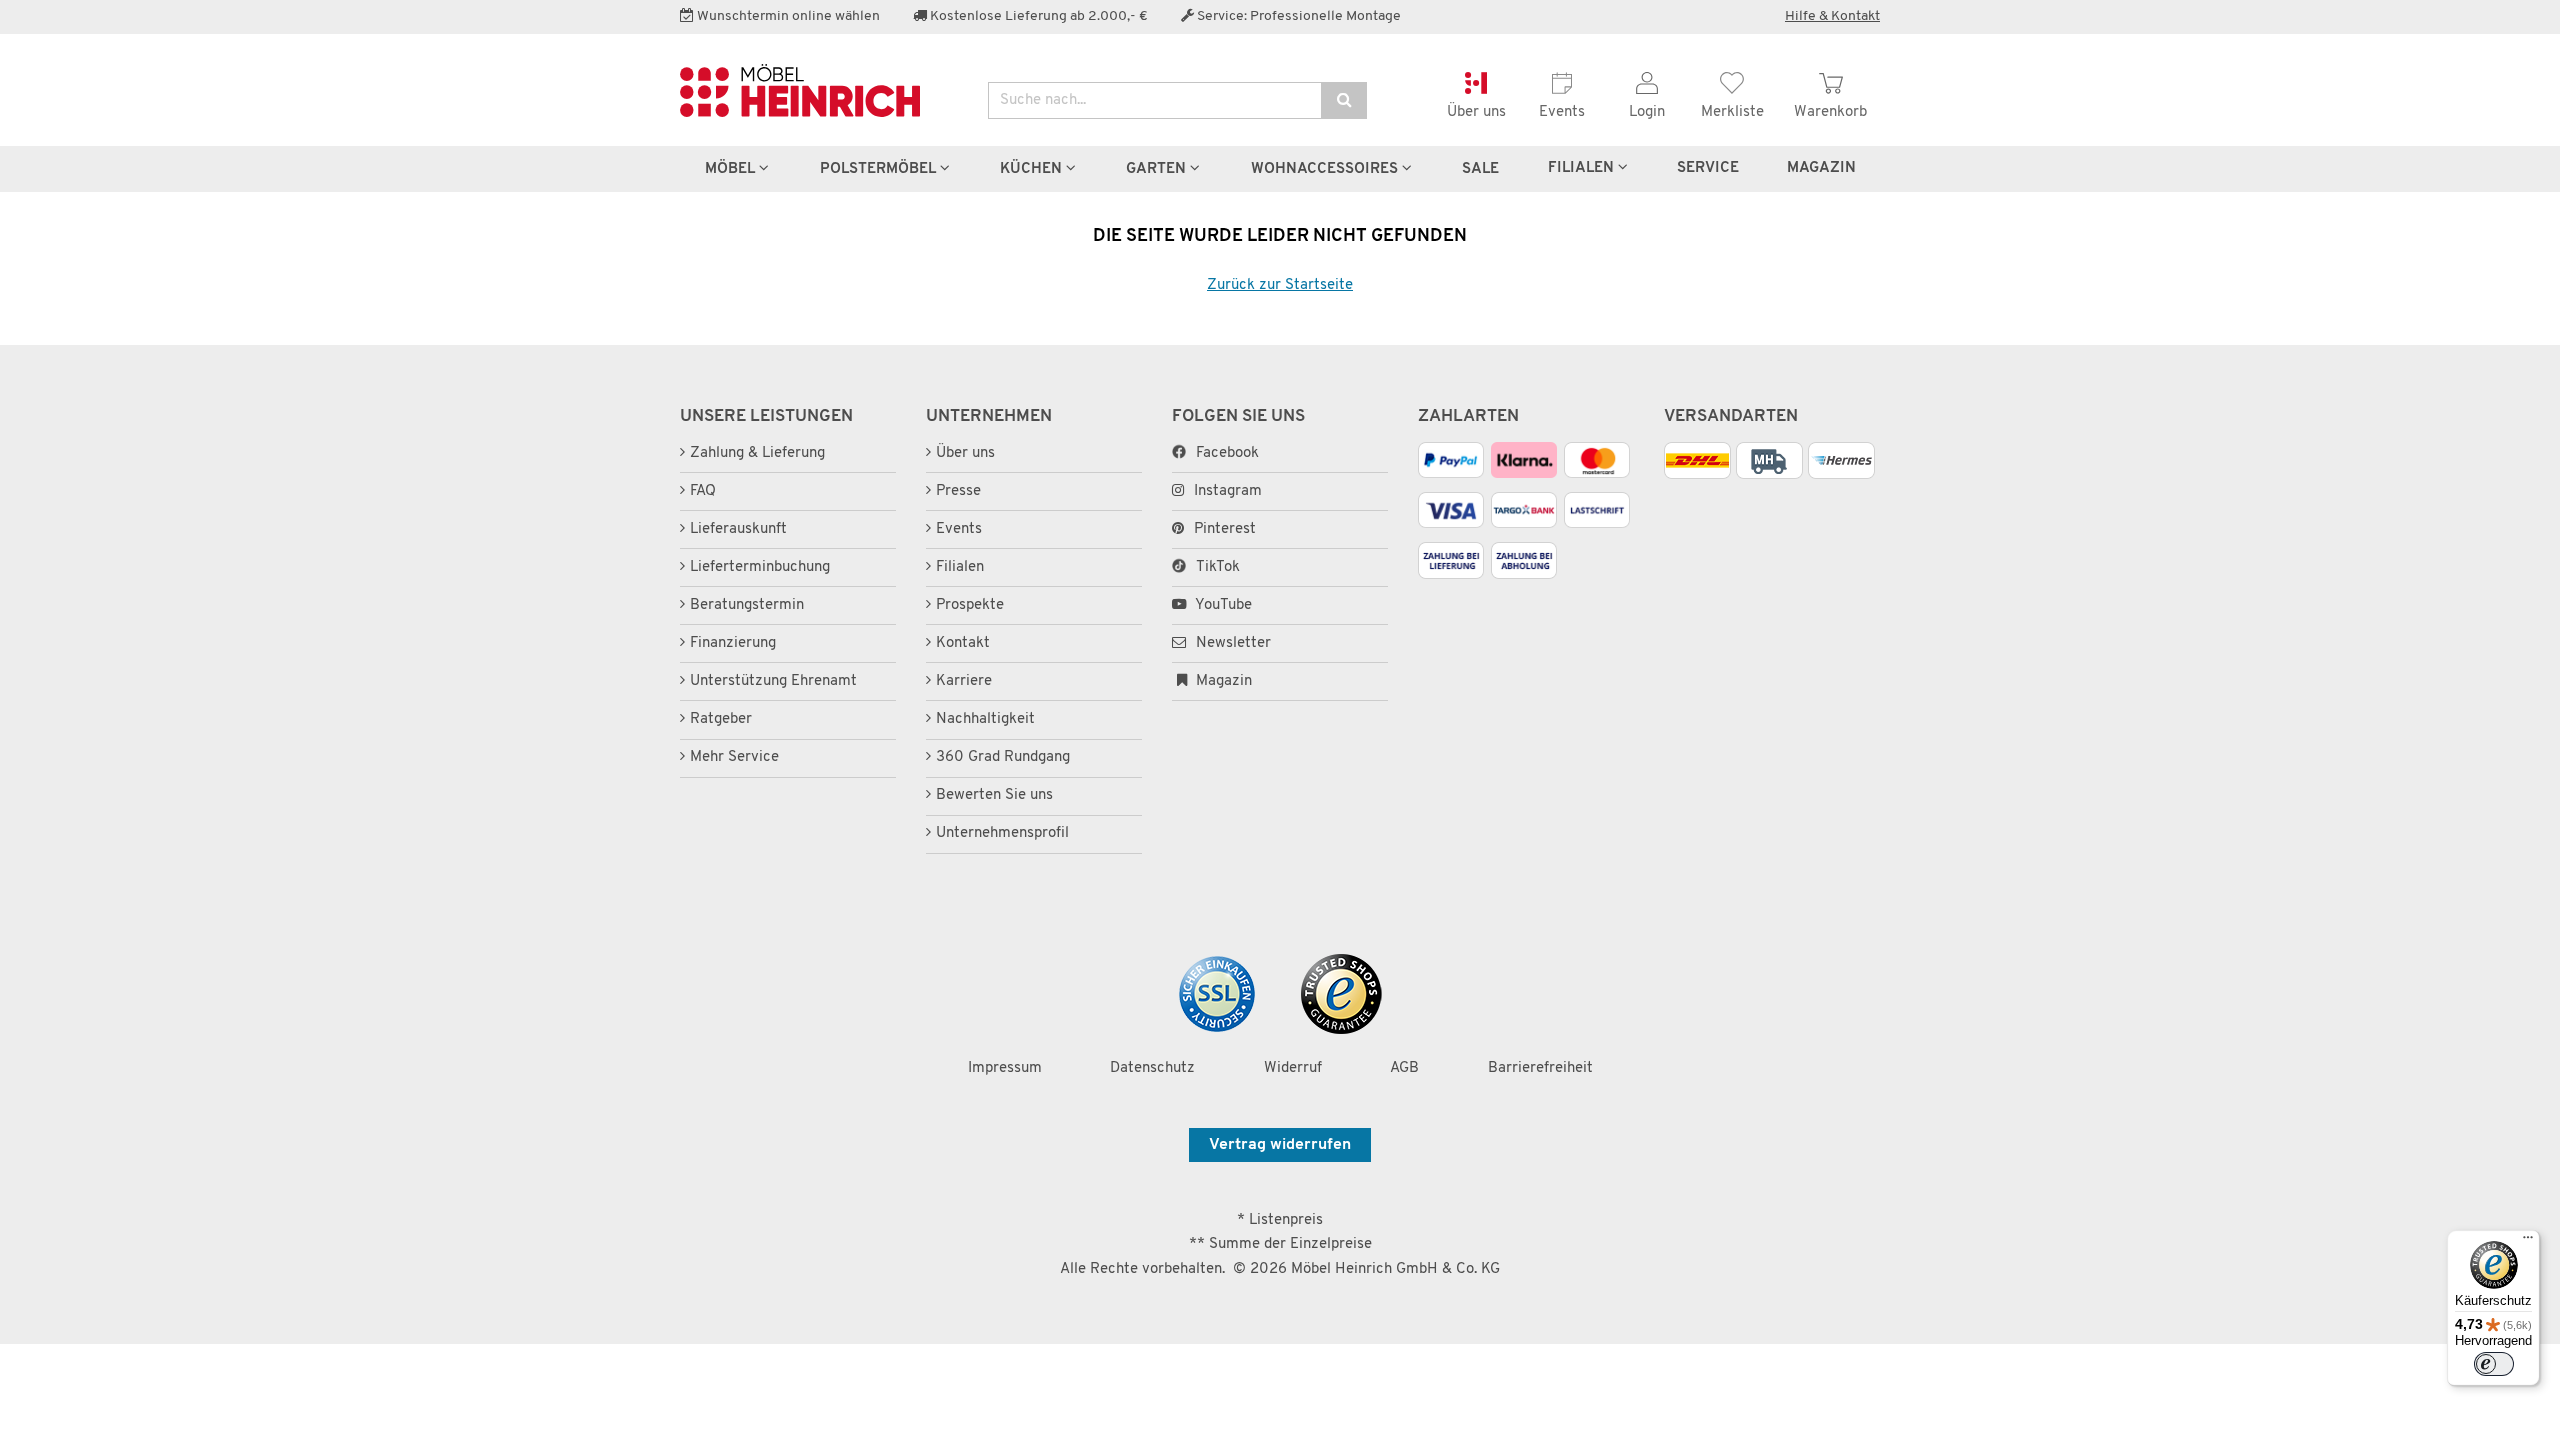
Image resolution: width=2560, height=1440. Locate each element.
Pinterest (1225, 529)
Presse (958, 491)
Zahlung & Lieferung (757, 453)
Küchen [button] (1033, 169)
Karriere (964, 681)
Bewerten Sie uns (994, 795)
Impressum (1005, 1068)
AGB (1404, 1068)
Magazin (1222, 681)
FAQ (703, 491)
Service (1708, 168)
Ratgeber (721, 719)
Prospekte (970, 605)
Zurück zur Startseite (1280, 285)
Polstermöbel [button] (880, 169)
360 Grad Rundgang (1003, 757)
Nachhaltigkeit (985, 719)
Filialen (1583, 168)
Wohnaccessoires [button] (1326, 169)
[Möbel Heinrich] (819, 90)
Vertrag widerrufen (1280, 1145)
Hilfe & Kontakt (1832, 16)
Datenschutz (1152, 1068)
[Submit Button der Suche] (1344, 100)
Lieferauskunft (738, 529)
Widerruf (1293, 1068)
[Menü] (2528, 1242)
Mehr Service (734, 757)
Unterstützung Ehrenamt (773, 681)
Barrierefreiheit (1540, 1068)
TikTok (1218, 567)
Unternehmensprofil (1002, 833)
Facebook (1227, 453)
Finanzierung (733, 643)
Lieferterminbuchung (760, 567)
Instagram (1228, 491)
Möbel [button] (732, 169)
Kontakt (963, 643)
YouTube (1222, 605)
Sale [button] (1480, 169)
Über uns (965, 453)
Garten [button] (1158, 169)
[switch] (2494, 1364)
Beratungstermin (747, 605)
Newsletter (1231, 643)
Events (959, 529)
